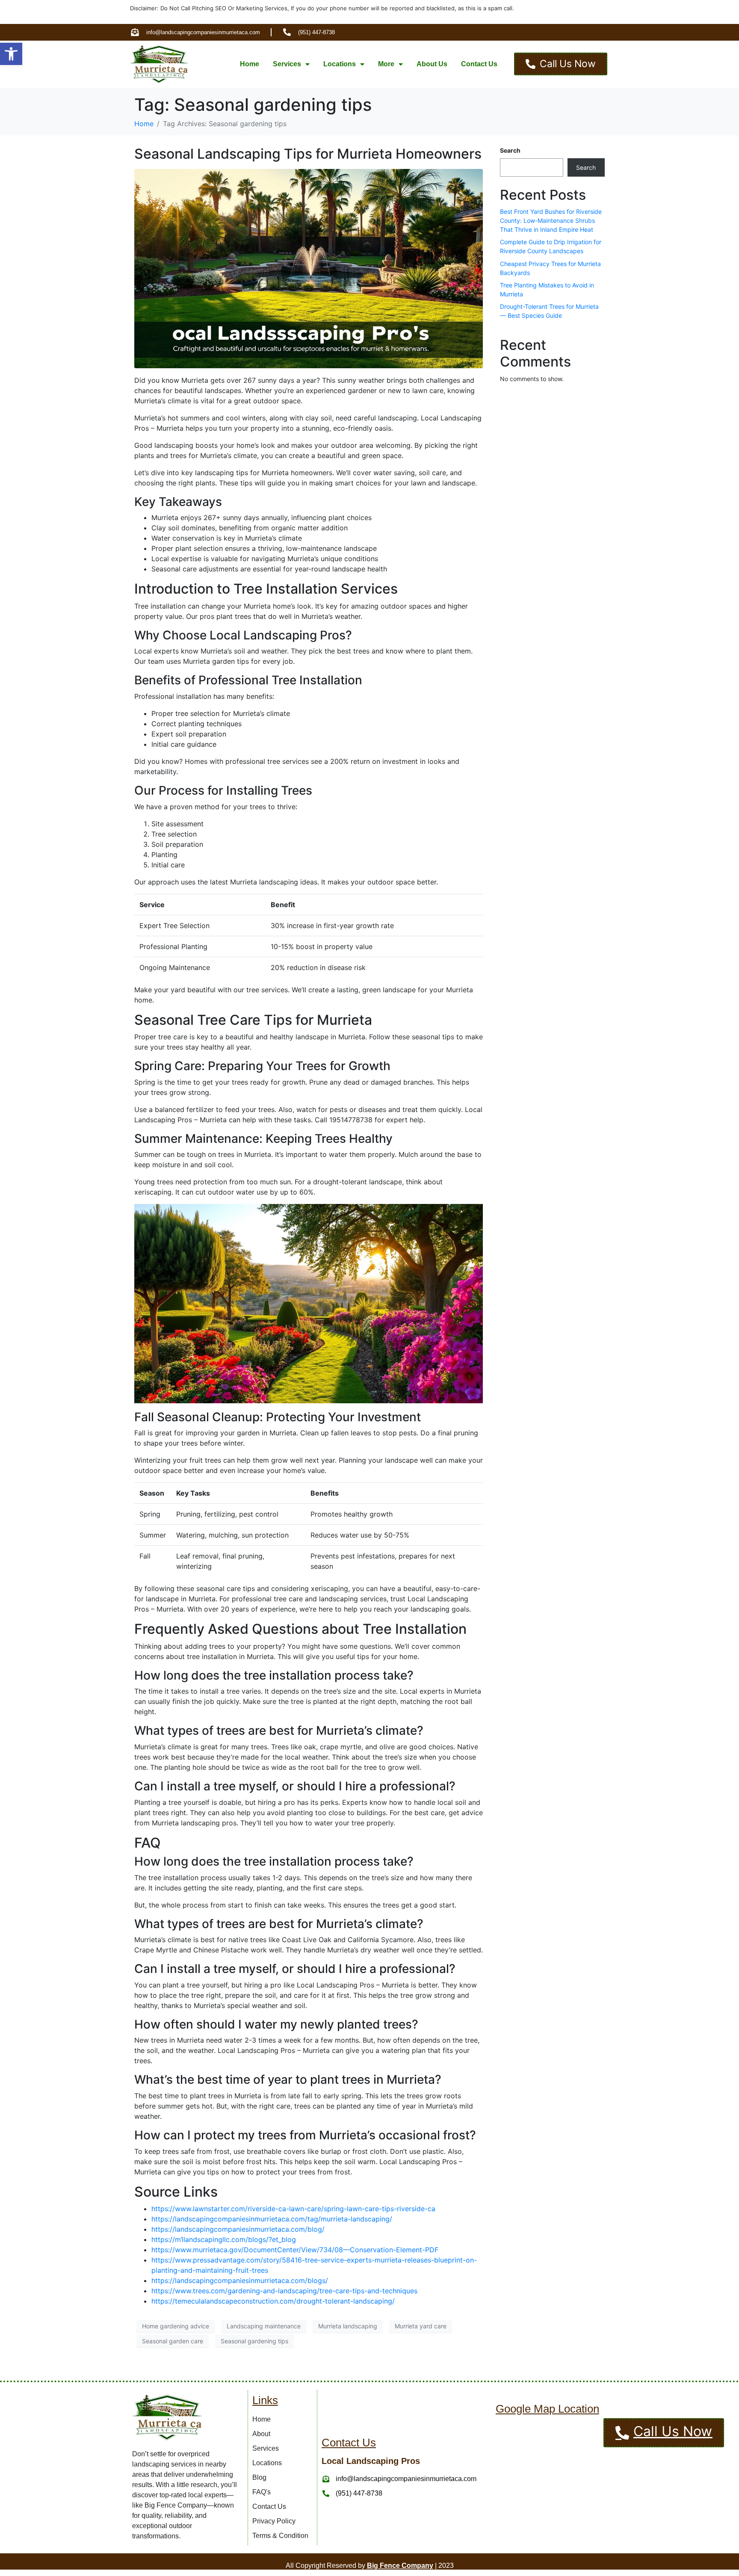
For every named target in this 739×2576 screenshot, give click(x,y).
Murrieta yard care (421, 2326)
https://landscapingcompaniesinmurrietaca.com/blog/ (238, 2229)
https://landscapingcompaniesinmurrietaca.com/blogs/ (240, 2280)
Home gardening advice (176, 2326)
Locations (340, 64)
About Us (432, 64)
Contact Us (479, 64)
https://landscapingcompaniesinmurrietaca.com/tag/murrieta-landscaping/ (272, 2219)
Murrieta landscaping (348, 2326)
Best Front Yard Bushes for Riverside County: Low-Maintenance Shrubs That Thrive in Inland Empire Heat (551, 220)
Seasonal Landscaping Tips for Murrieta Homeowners (308, 154)
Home (250, 64)
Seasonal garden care (173, 2341)
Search (510, 150)
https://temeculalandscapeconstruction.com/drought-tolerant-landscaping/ (273, 2301)
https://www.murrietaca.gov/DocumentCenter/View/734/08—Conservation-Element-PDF (295, 2250)
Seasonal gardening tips (254, 2341)
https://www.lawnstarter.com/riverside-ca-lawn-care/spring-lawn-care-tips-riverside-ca (293, 2209)
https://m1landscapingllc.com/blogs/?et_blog (224, 2239)
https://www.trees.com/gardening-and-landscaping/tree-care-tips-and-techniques (284, 2291)
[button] (11, 54)
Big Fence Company (400, 2566)
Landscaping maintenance (264, 2326)
